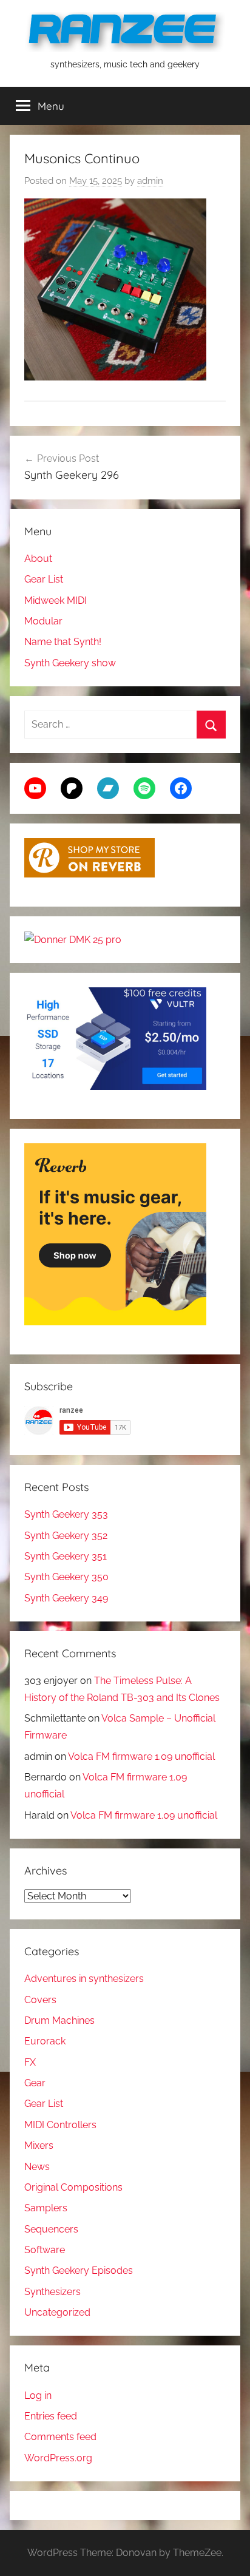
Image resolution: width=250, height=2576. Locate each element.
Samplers (46, 2208)
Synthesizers (52, 2292)
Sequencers (51, 2229)
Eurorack (45, 2041)
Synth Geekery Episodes (79, 2270)
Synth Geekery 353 (66, 1514)
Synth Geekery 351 (66, 1556)
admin (150, 181)
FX (30, 2062)
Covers (40, 2000)
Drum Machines (59, 2020)
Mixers (39, 2145)
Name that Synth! (63, 642)
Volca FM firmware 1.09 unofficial (141, 1756)
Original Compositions (73, 2187)
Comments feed (60, 2437)
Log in (38, 2395)
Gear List (44, 579)
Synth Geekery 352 (66, 1536)
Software (45, 2250)
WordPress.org (58, 2458)
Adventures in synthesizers (84, 1979)
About (38, 559)
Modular (43, 621)
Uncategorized (57, 2312)
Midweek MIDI (56, 600)
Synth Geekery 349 (66, 1598)
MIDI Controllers (60, 2125)
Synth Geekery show (70, 663)
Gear (35, 2083)
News (37, 2167)
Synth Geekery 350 (66, 1577)
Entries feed (51, 2416)
